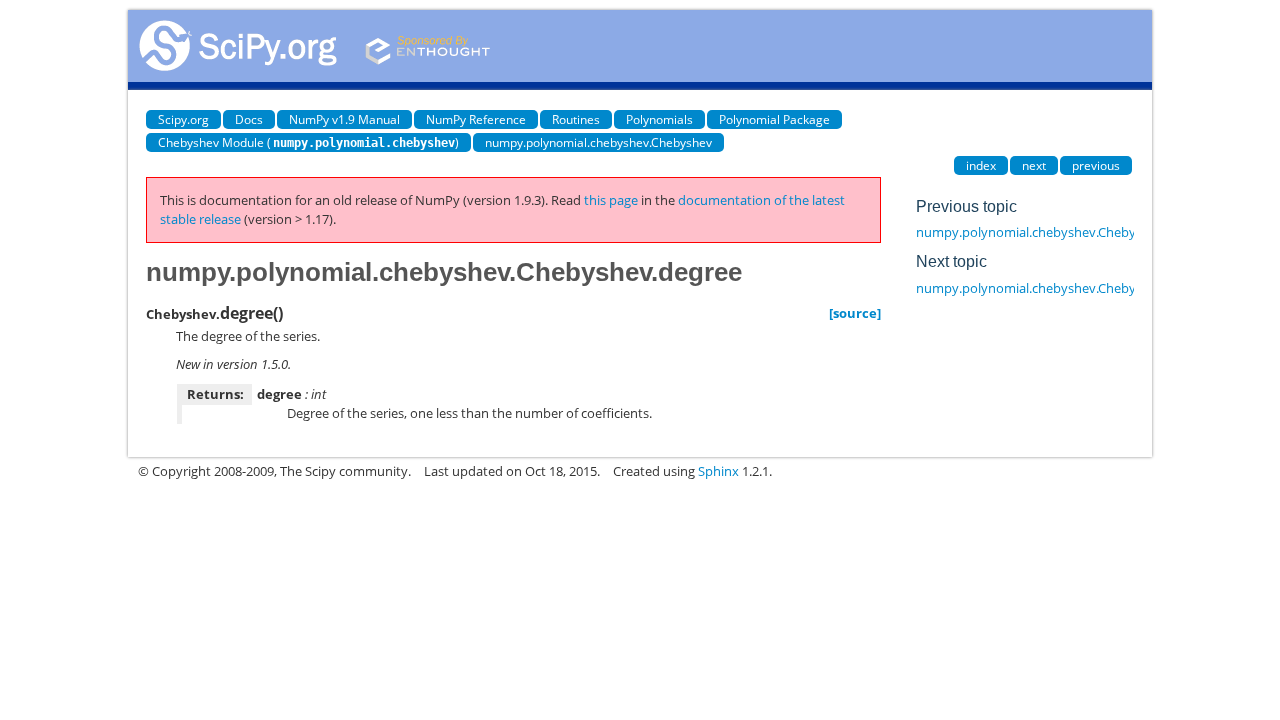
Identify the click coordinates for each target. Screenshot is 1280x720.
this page (611, 200)
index (981, 165)
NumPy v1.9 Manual (344, 119)
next (1034, 165)
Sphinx (718, 471)
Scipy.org (183, 119)
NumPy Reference (476, 119)
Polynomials (659, 119)
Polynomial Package (774, 119)
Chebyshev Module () (308, 142)
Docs (249, 119)
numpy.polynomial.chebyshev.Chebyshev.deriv (1056, 288)
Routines (576, 119)
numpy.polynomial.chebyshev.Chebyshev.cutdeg (1062, 232)
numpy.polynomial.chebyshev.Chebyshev (598, 142)
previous (1096, 165)
